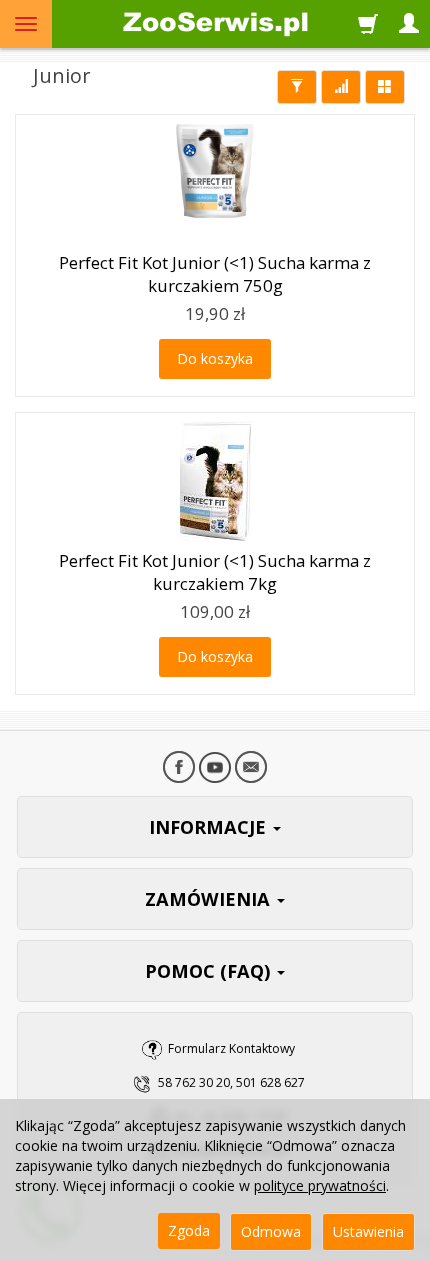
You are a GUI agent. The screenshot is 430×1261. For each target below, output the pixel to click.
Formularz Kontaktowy (231, 1048)
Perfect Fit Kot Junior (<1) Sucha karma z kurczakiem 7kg (215, 572)
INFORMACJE (210, 827)
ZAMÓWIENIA (210, 899)
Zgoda (189, 1230)
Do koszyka (215, 358)
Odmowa (271, 1231)
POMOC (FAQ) (210, 971)
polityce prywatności (320, 1185)
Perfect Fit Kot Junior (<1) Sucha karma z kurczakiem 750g (215, 274)
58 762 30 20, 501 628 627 (231, 1082)
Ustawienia (368, 1231)
